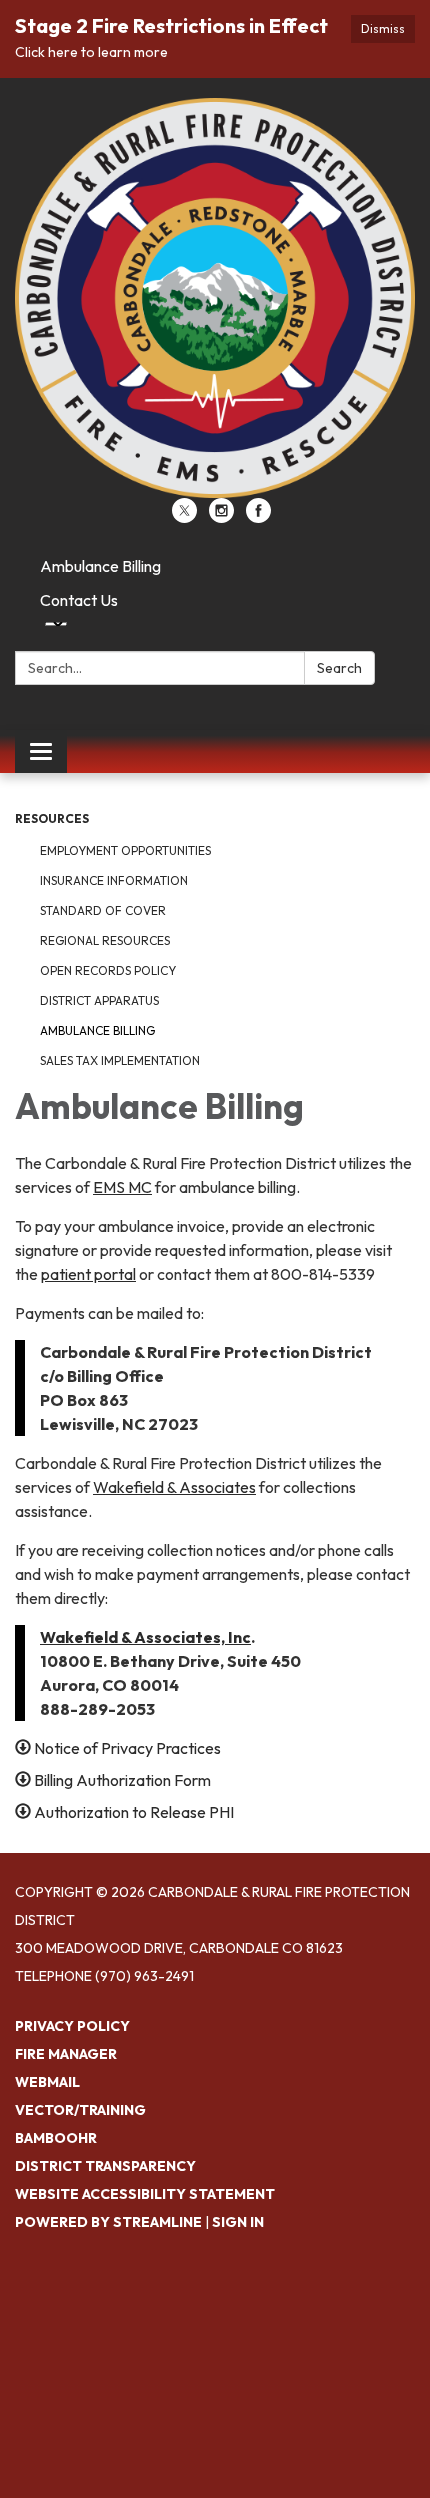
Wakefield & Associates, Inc (145, 1637)
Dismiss (383, 28)
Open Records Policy (108, 970)
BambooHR (56, 2138)
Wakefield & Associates (174, 1487)
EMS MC (122, 1187)
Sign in (238, 2222)
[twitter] (184, 517)
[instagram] (221, 517)
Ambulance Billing (100, 566)
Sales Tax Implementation (120, 1060)
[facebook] (258, 517)
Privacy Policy (72, 2026)
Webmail (47, 2082)
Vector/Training (80, 2110)
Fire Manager (66, 2054)
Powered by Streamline (108, 2222)
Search (339, 668)
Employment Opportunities (125, 850)
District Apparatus (99, 1000)
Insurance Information (114, 880)
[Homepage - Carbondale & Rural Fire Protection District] (215, 298)
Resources (52, 818)
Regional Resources (105, 940)
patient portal (88, 1274)
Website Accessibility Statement (145, 2194)
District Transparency (105, 2166)
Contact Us (79, 600)
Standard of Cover (103, 910)
